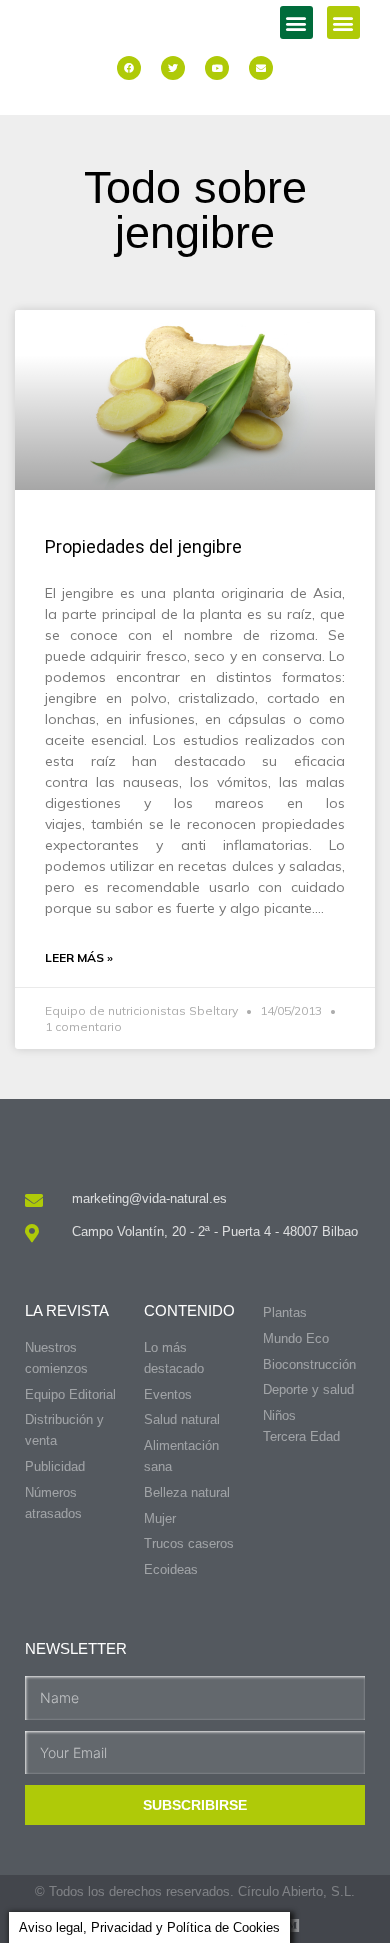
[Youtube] (217, 68)
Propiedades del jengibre (143, 546)
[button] (296, 22)
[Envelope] (261, 68)
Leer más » (79, 957)
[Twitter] (173, 68)
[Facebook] (129, 68)
